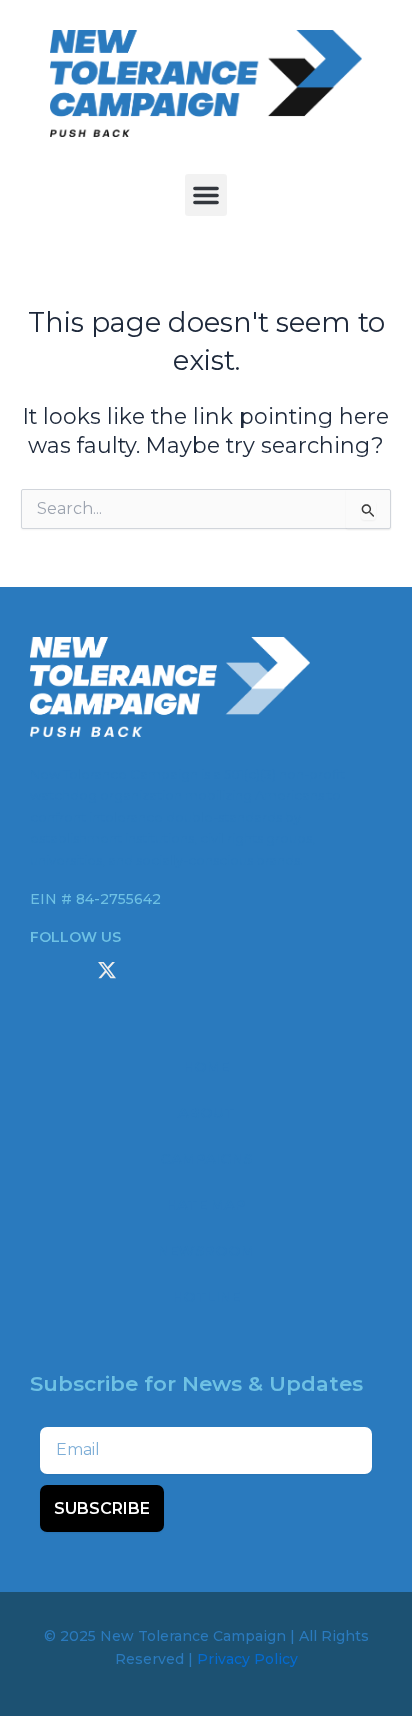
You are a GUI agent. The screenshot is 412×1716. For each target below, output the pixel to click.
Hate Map (206, 1205)
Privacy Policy (247, 1659)
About (206, 1113)
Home (206, 1067)
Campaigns (206, 1159)
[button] (206, 195)
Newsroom (206, 1251)
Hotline (206, 1297)
